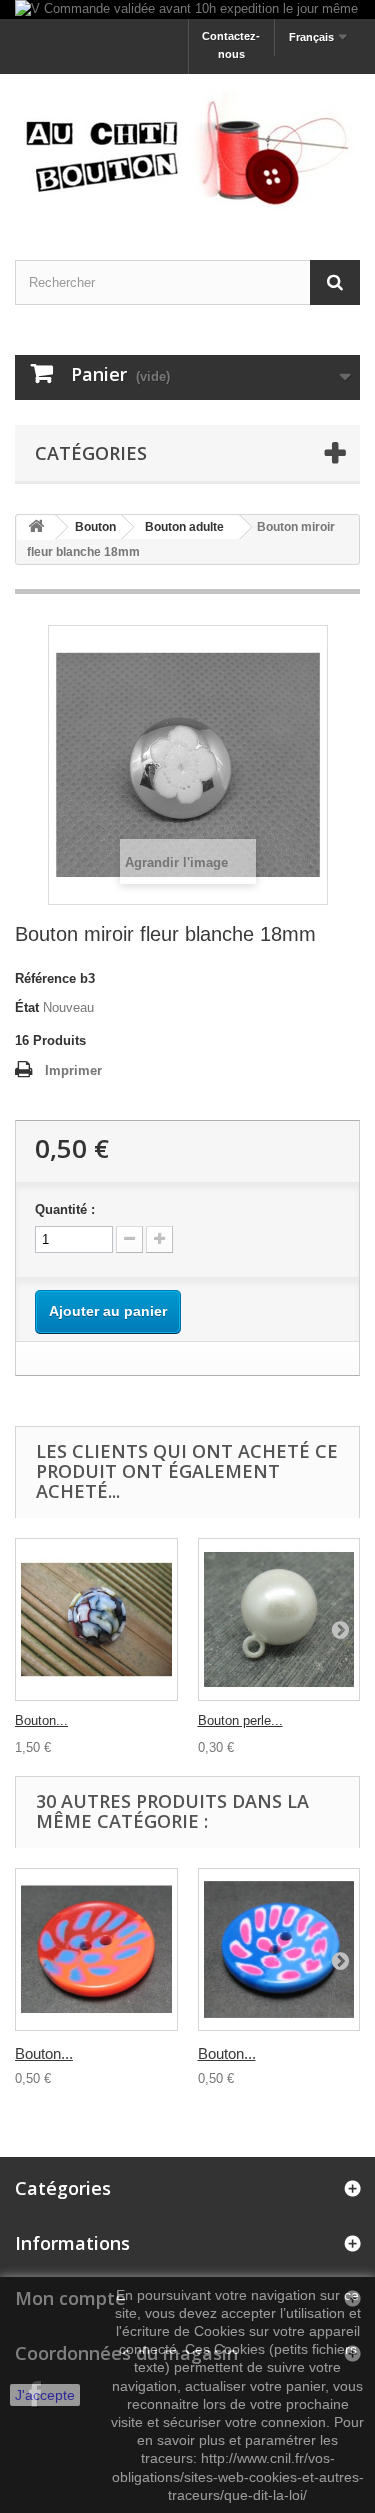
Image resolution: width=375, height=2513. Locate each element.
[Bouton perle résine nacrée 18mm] (279, 1619)
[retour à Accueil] (36, 527)
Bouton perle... (240, 1720)
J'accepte (45, 2395)
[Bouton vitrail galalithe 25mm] (96, 1619)
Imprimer (73, 1070)
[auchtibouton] (187, 149)
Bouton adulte (184, 527)
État (27, 1007)
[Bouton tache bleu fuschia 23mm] (279, 1949)
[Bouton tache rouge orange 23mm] (96, 1949)
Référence (45, 978)
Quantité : (65, 1209)
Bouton (95, 527)
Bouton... (41, 1720)
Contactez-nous (231, 45)
